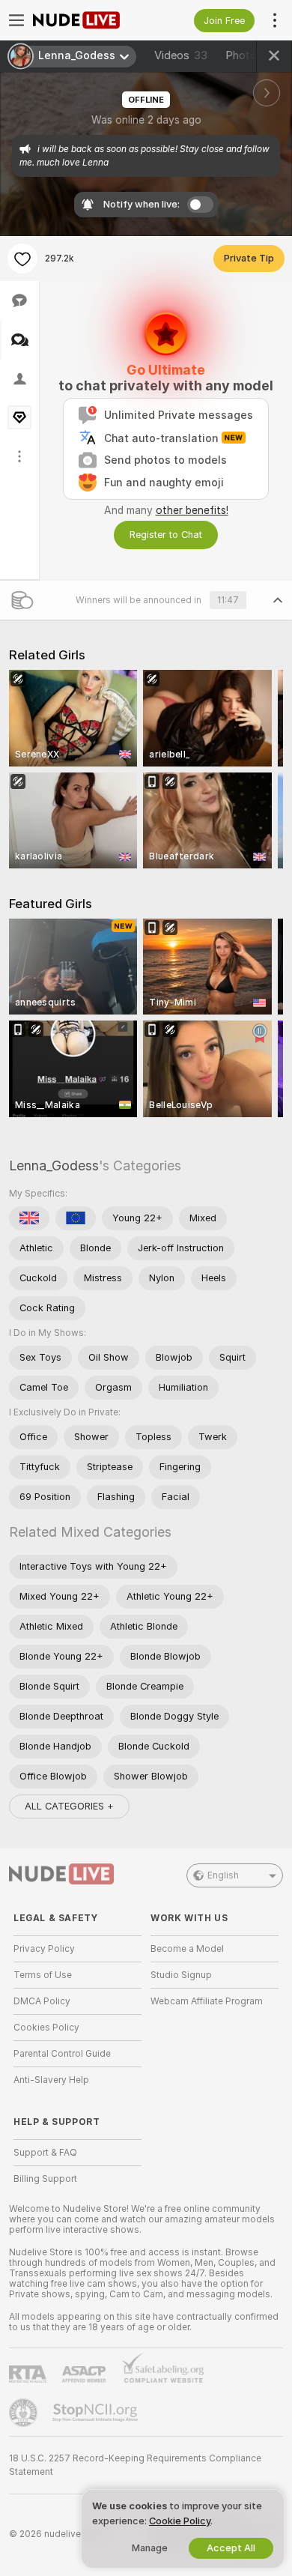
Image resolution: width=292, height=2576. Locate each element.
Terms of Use (43, 1975)
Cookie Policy (180, 2521)
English (223, 1875)
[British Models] (29, 1218)
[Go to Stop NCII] (97, 2413)
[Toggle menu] (16, 20)
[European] (76, 1218)
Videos (181, 55)
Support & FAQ (45, 2153)
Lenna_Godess (54, 1165)
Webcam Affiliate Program (207, 2001)
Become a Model (187, 1949)
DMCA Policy (42, 2001)
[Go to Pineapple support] (25, 2413)
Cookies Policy (46, 2028)
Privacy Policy (44, 1949)
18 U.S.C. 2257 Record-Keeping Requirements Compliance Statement (135, 2465)
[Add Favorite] (22, 258)
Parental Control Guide (62, 2054)
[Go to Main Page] (89, 20)
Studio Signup (181, 1975)
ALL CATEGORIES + (69, 1806)
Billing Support (45, 2179)
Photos (253, 55)
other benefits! (192, 510)
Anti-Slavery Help (51, 2080)
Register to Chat (166, 535)
